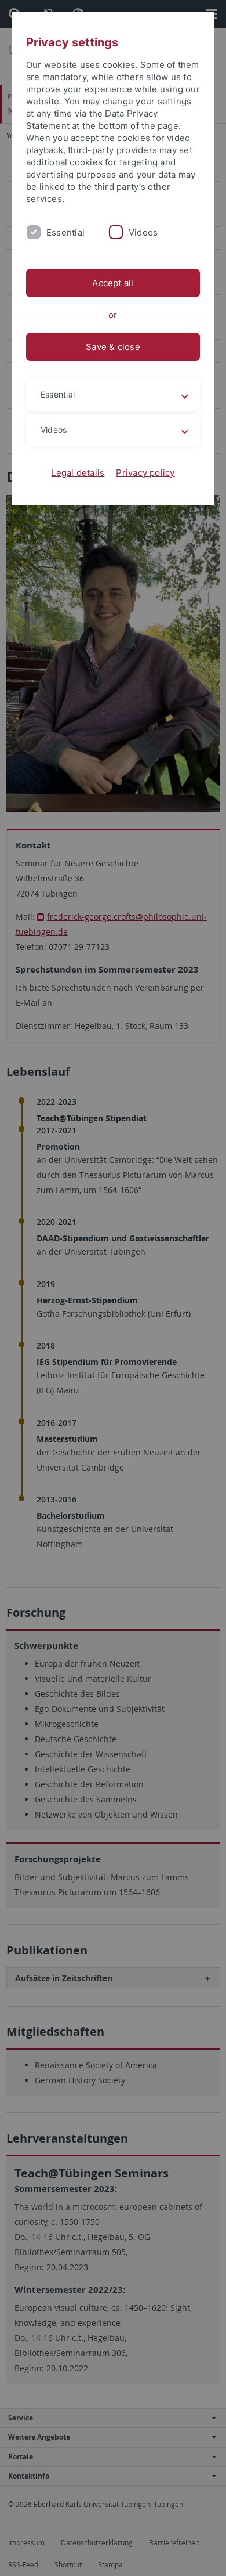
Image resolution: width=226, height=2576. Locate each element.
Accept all (113, 283)
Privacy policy (145, 473)
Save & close (113, 347)
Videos (143, 232)
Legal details (78, 473)
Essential (65, 232)
